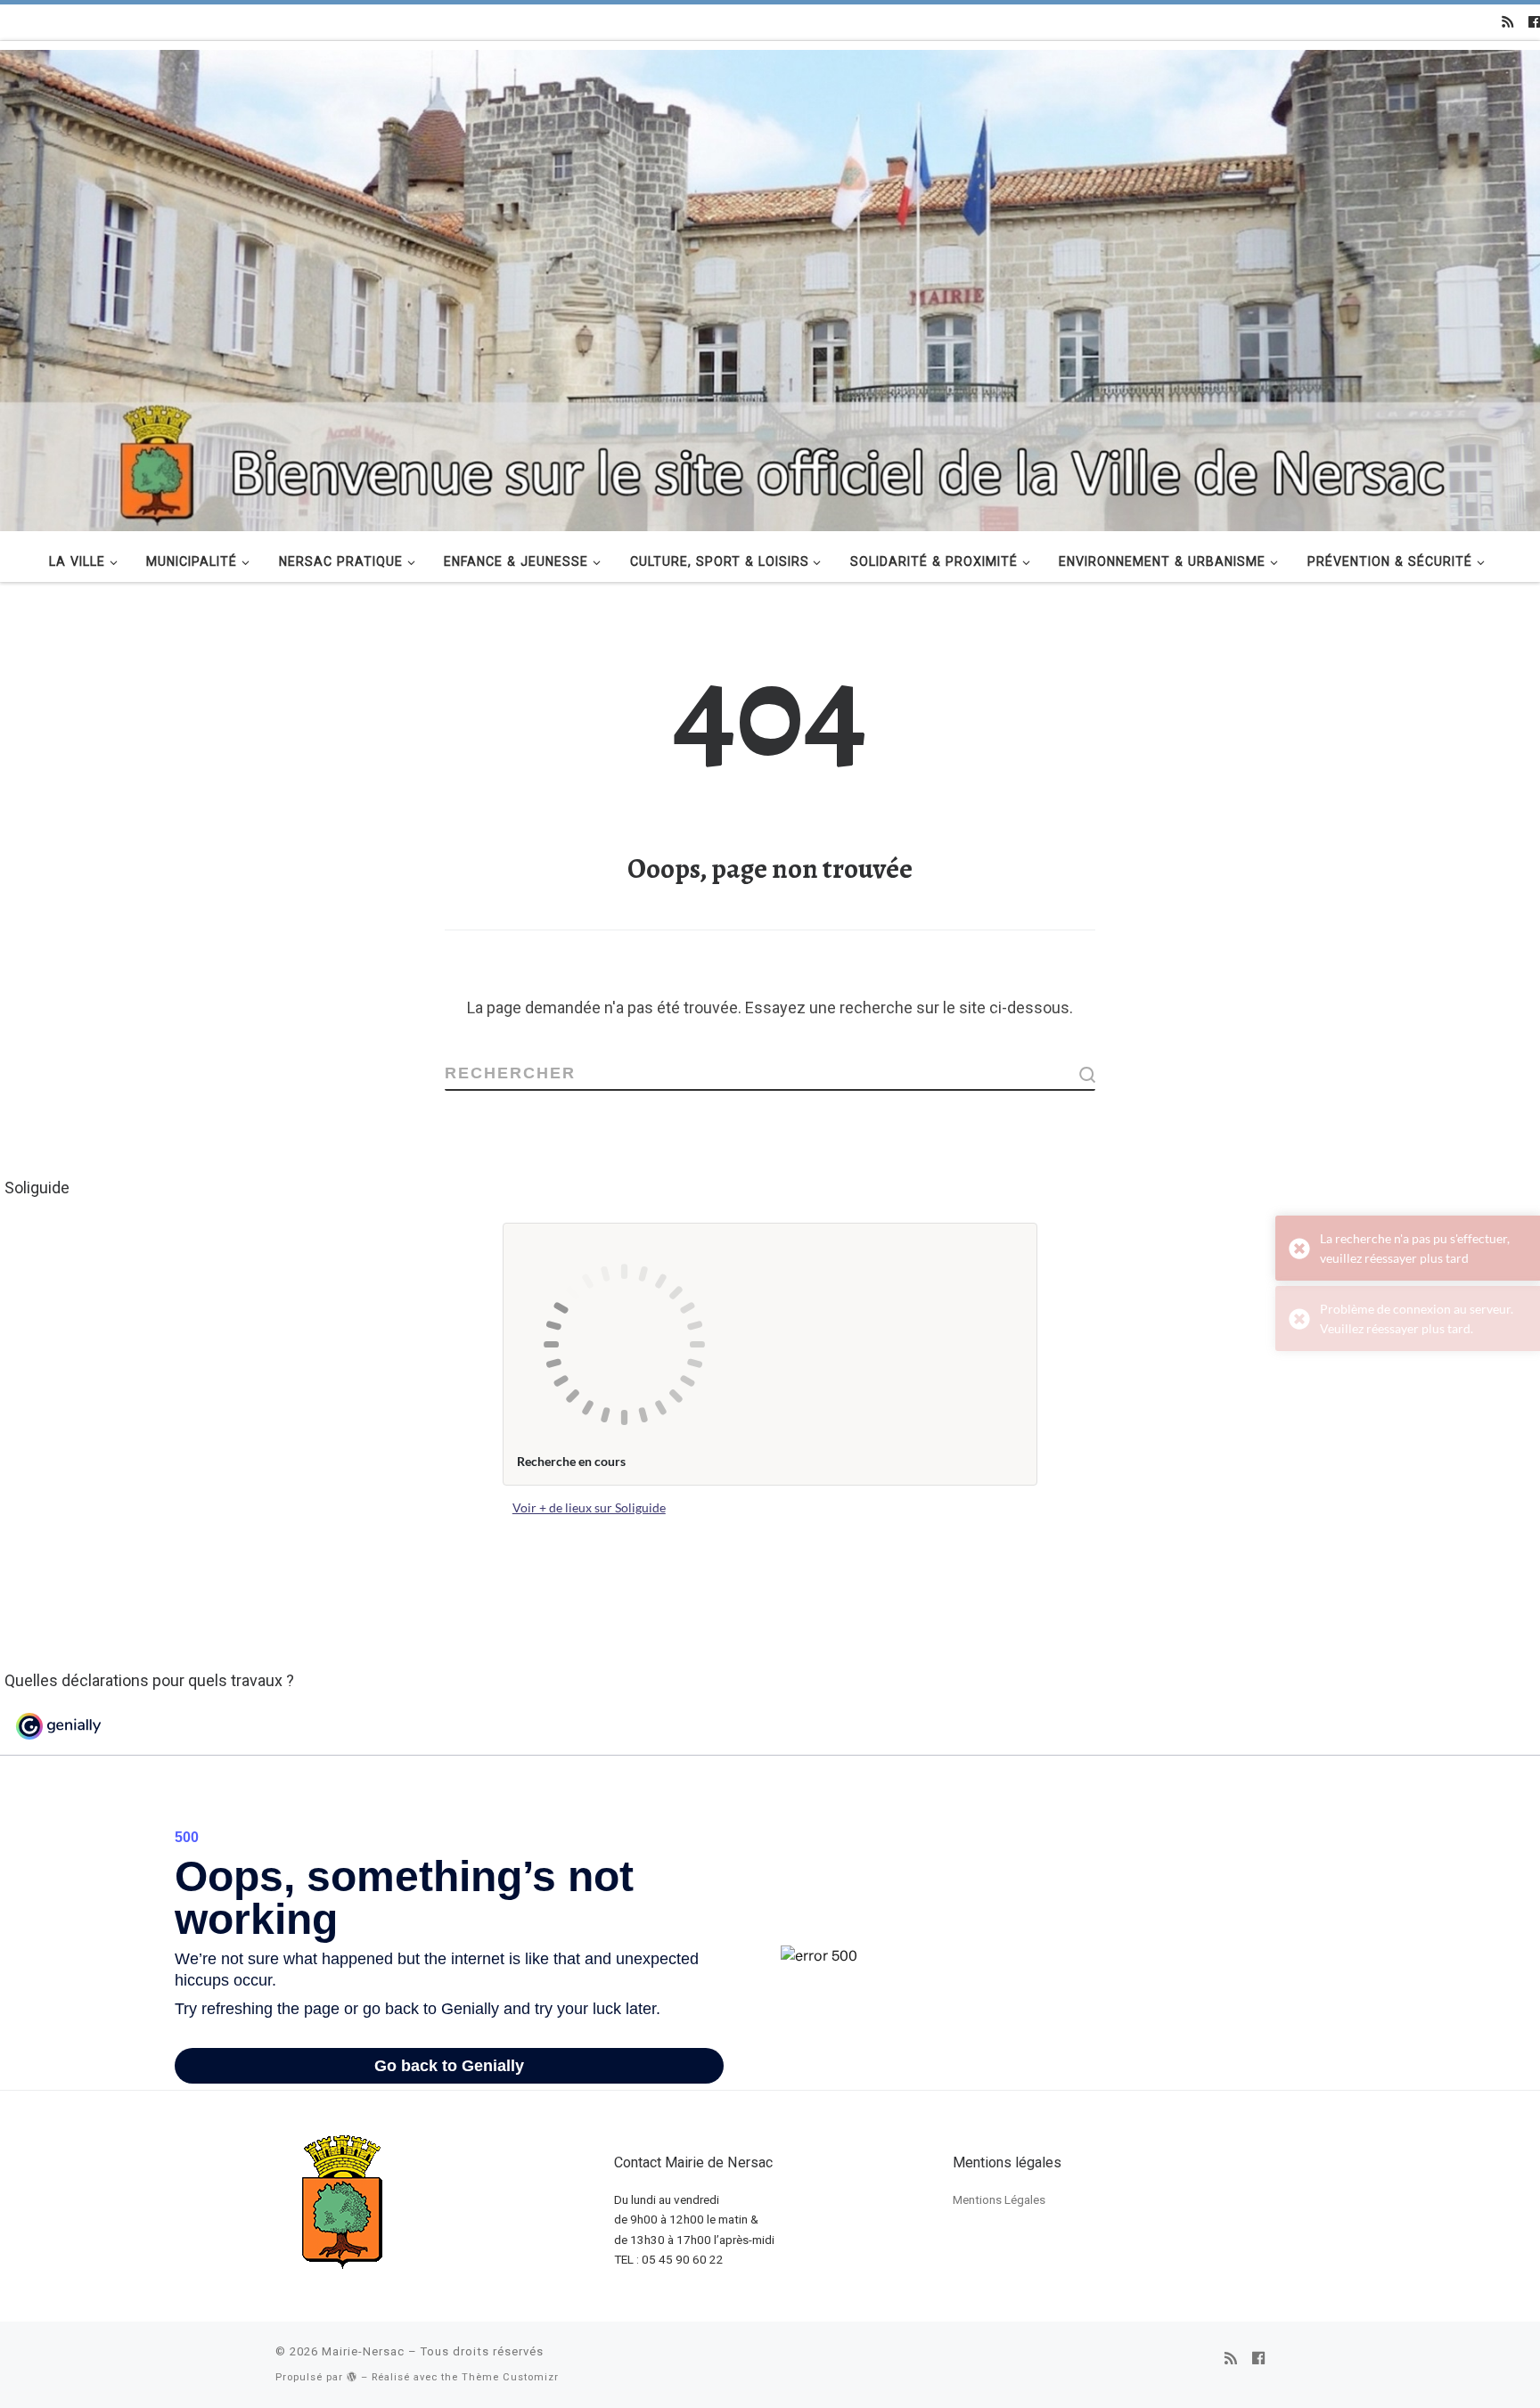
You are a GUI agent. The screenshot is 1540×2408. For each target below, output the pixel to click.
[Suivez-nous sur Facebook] (1534, 22)
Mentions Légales (999, 2199)
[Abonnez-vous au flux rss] (1507, 22)
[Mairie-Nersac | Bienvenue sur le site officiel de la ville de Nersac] (770, 288)
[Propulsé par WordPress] (352, 2376)
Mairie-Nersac (363, 2351)
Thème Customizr (510, 2377)
